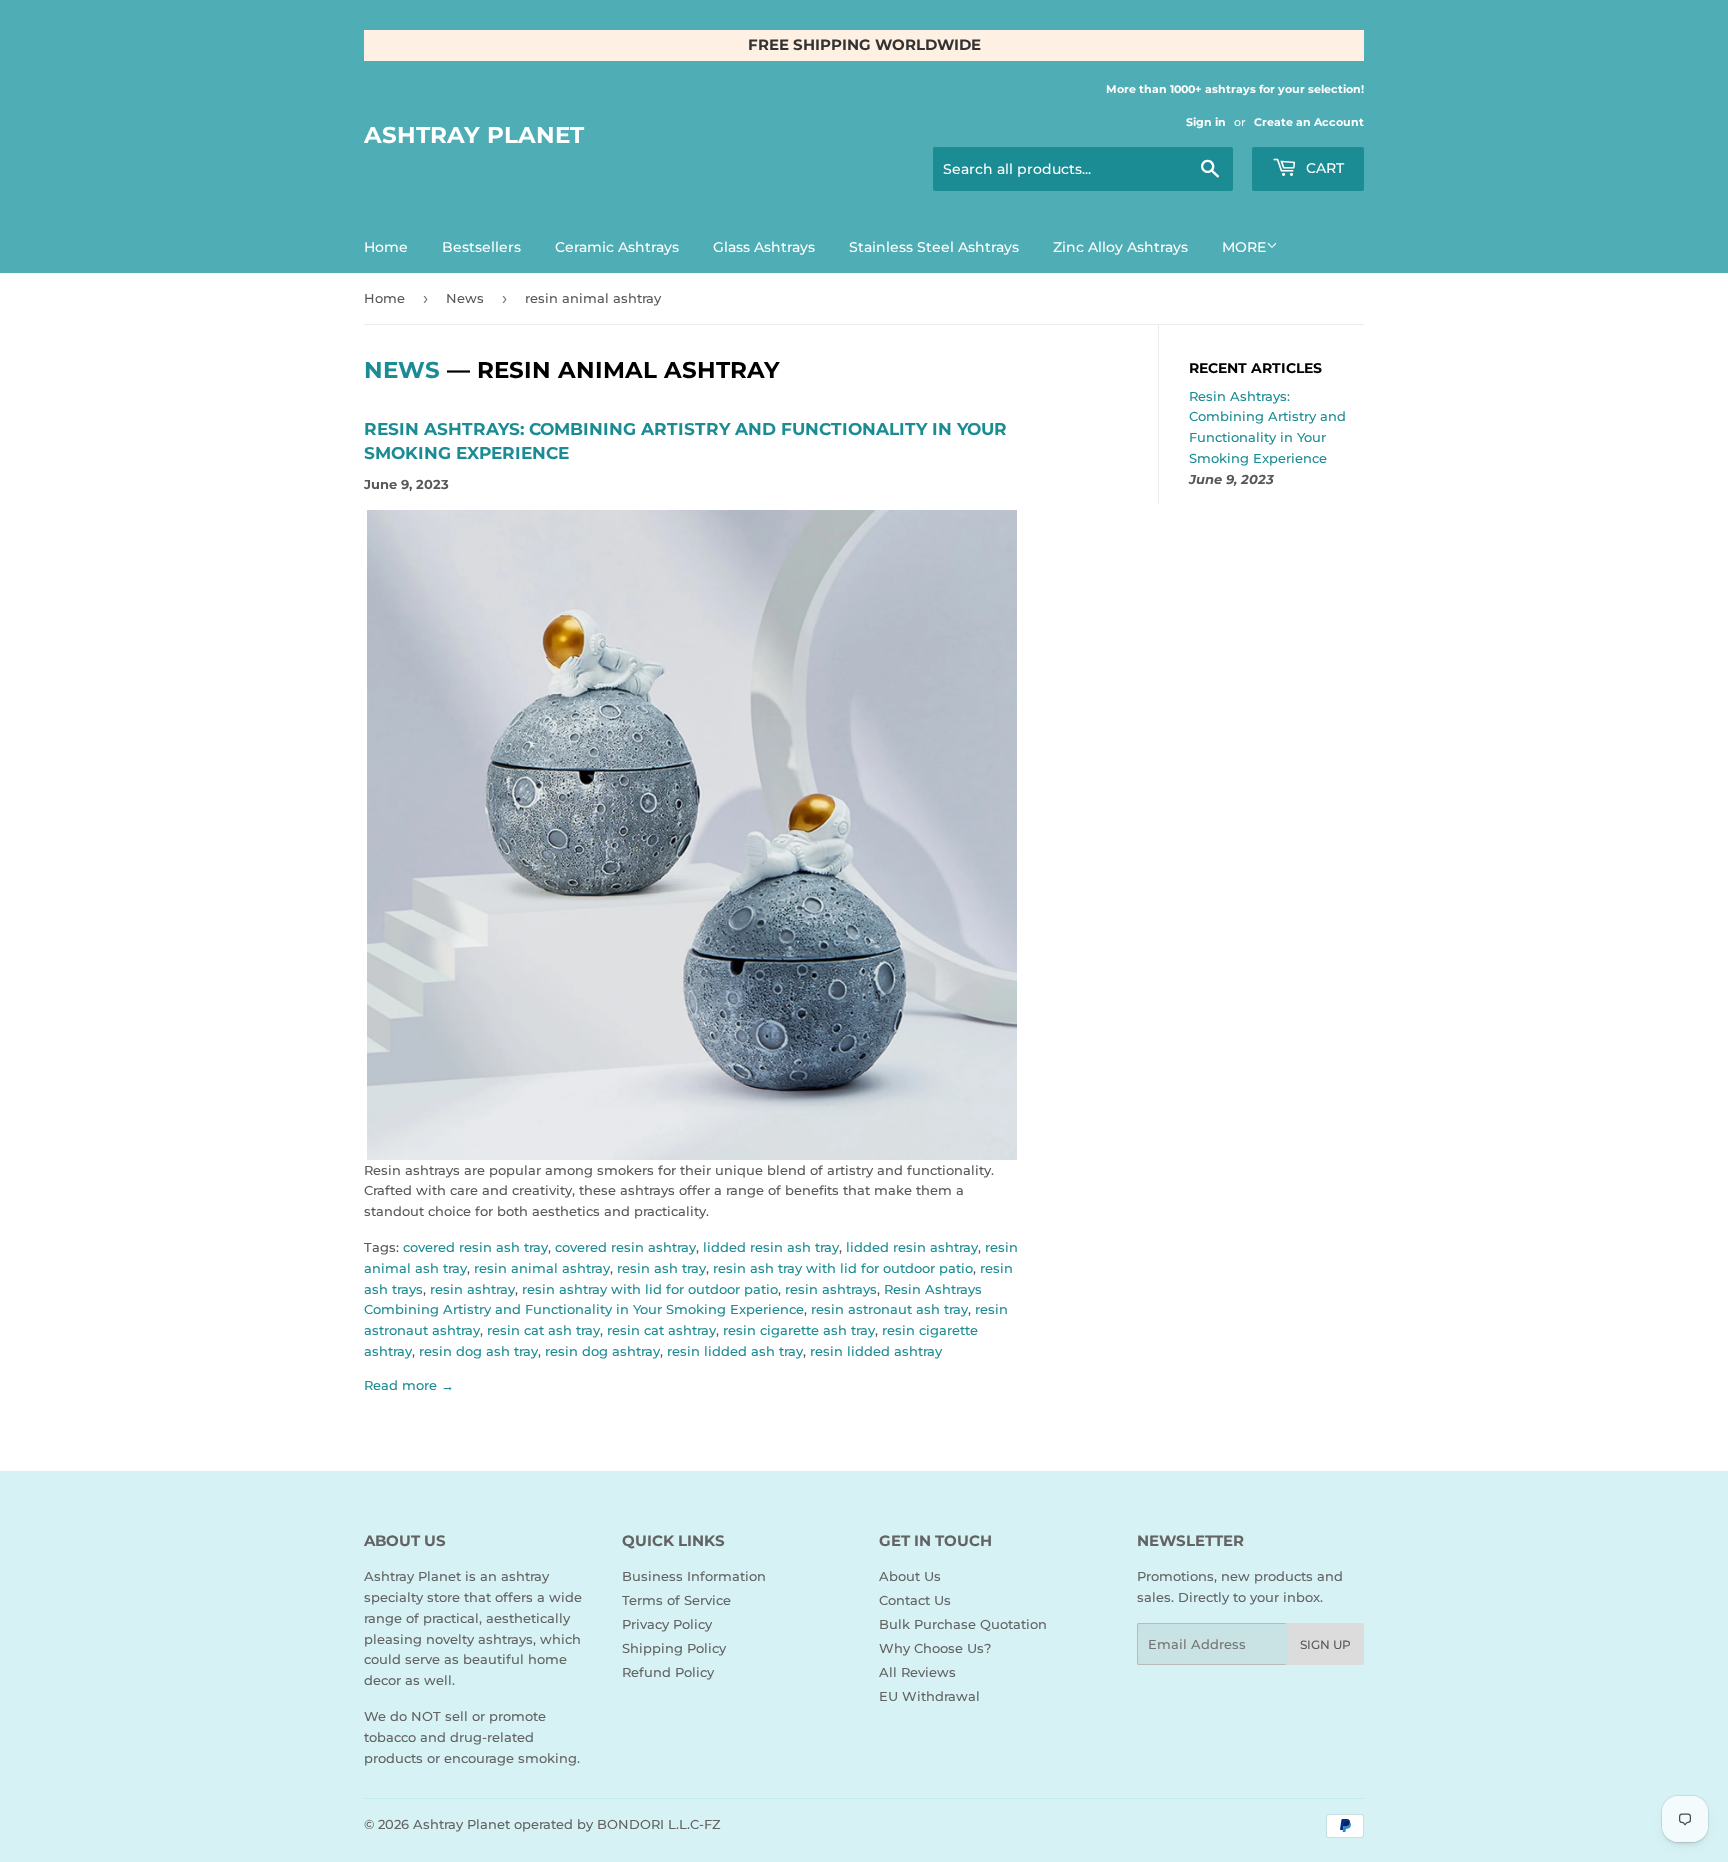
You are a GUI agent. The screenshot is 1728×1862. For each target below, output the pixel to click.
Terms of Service (676, 1600)
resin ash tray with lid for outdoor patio (843, 1268)
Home (386, 247)
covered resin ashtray (625, 1247)
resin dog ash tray (478, 1351)
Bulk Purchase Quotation (963, 1624)
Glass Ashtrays (764, 247)
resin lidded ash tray (735, 1351)
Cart (1323, 168)
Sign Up (1325, 1644)
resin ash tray (661, 1268)
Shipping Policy (674, 1648)
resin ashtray (472, 1289)
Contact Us (915, 1600)
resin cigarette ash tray (799, 1330)
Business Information (694, 1576)
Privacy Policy (667, 1624)
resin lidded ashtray (876, 1351)
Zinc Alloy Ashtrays (1120, 247)
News (465, 298)
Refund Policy (668, 1672)
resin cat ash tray (543, 1330)
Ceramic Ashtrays (617, 247)
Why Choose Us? (935, 1648)
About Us (910, 1576)
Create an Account (1309, 122)
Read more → (409, 1385)
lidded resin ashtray (912, 1247)
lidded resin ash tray (771, 1247)
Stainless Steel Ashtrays (934, 247)
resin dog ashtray (602, 1351)
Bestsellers (481, 247)
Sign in (1206, 122)
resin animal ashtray (542, 1268)
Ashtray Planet (474, 135)
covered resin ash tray (475, 1247)
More (1244, 247)
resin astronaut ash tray (889, 1309)
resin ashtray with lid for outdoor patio (650, 1289)
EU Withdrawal (929, 1696)
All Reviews (917, 1672)
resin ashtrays (831, 1289)
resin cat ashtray (661, 1330)
